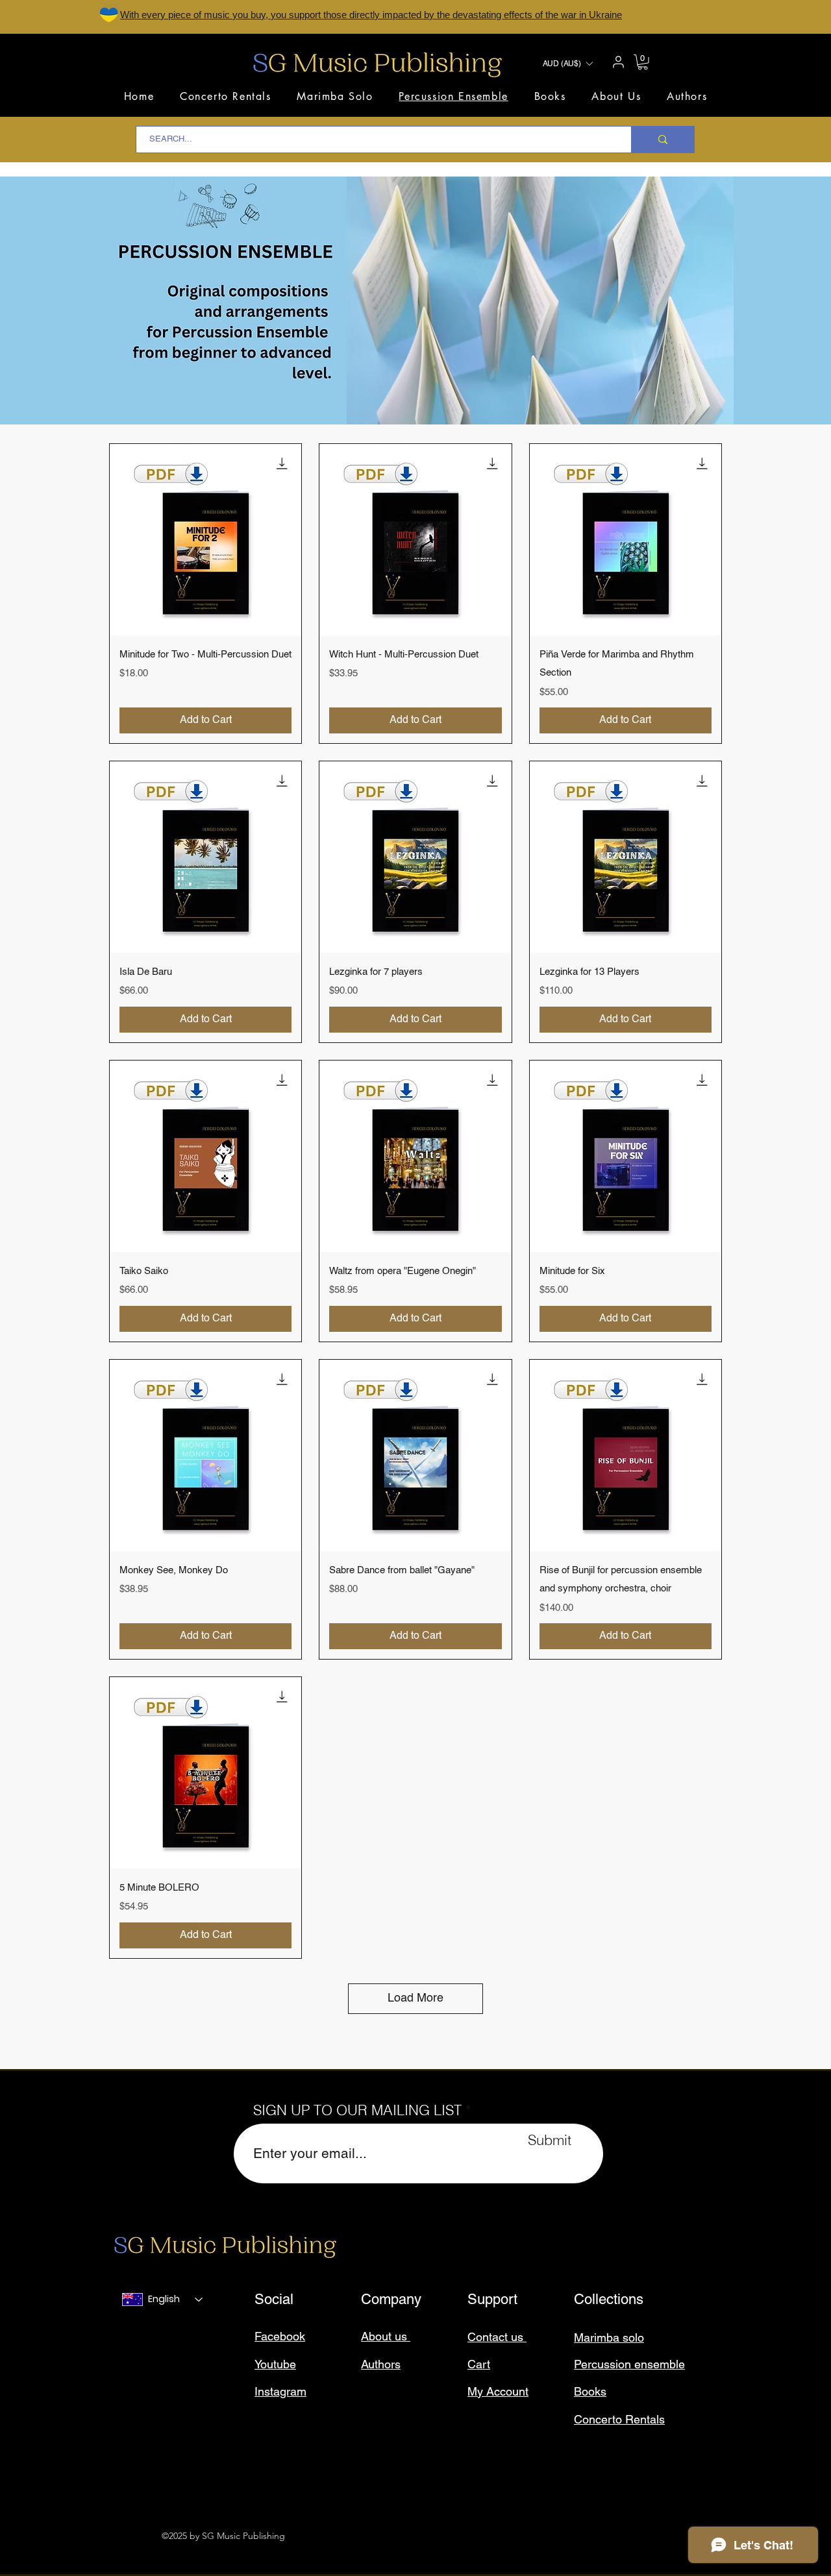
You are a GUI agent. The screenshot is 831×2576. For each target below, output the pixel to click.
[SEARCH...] (663, 140)
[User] (618, 62)
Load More (415, 1998)
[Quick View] (205, 540)
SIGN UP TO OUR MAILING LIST (357, 2110)
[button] (567, 64)
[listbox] (567, 64)
